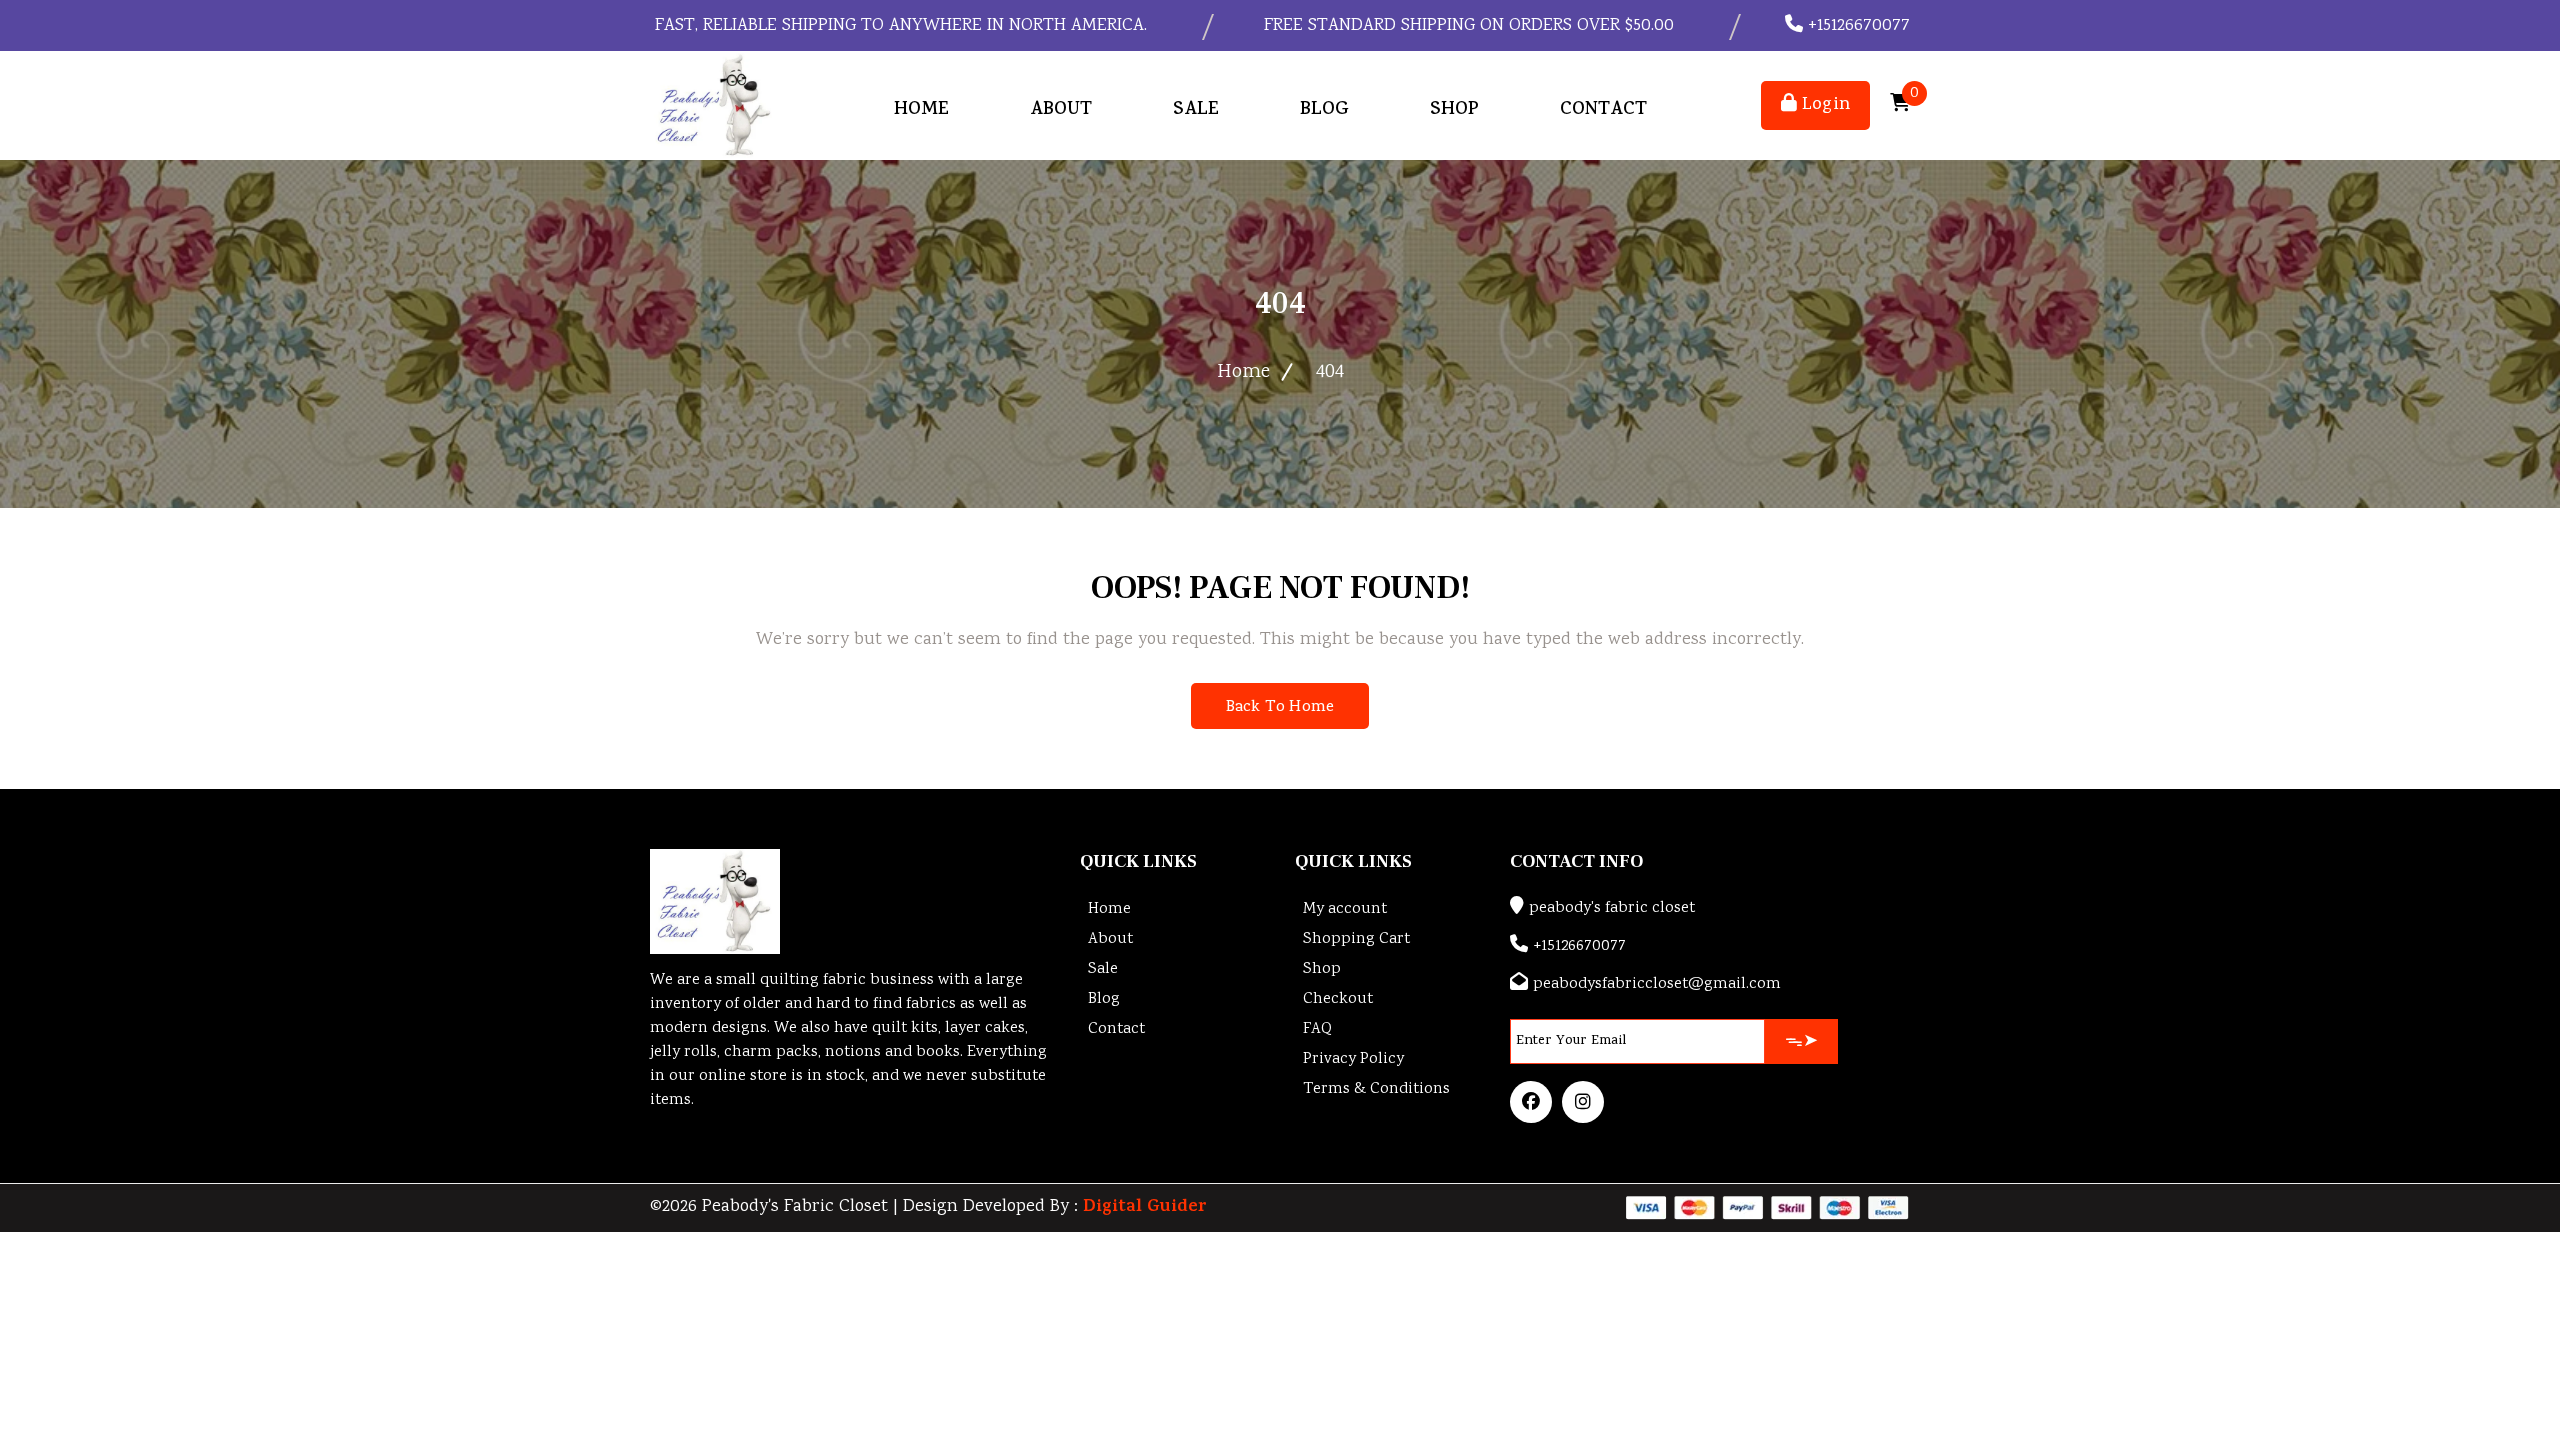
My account (1345, 909)
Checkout (1338, 999)
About (1061, 110)
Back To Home (1280, 708)
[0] (1900, 105)
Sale (1196, 110)
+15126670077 (1856, 26)
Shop (1454, 110)
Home (921, 110)
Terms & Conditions (1376, 1089)
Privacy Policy (1353, 1059)
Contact (1603, 110)
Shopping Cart (1356, 939)
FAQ (1317, 1029)
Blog (1324, 110)
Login (1823, 105)
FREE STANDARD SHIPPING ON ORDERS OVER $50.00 (1466, 26)
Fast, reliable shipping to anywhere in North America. (898, 26)
